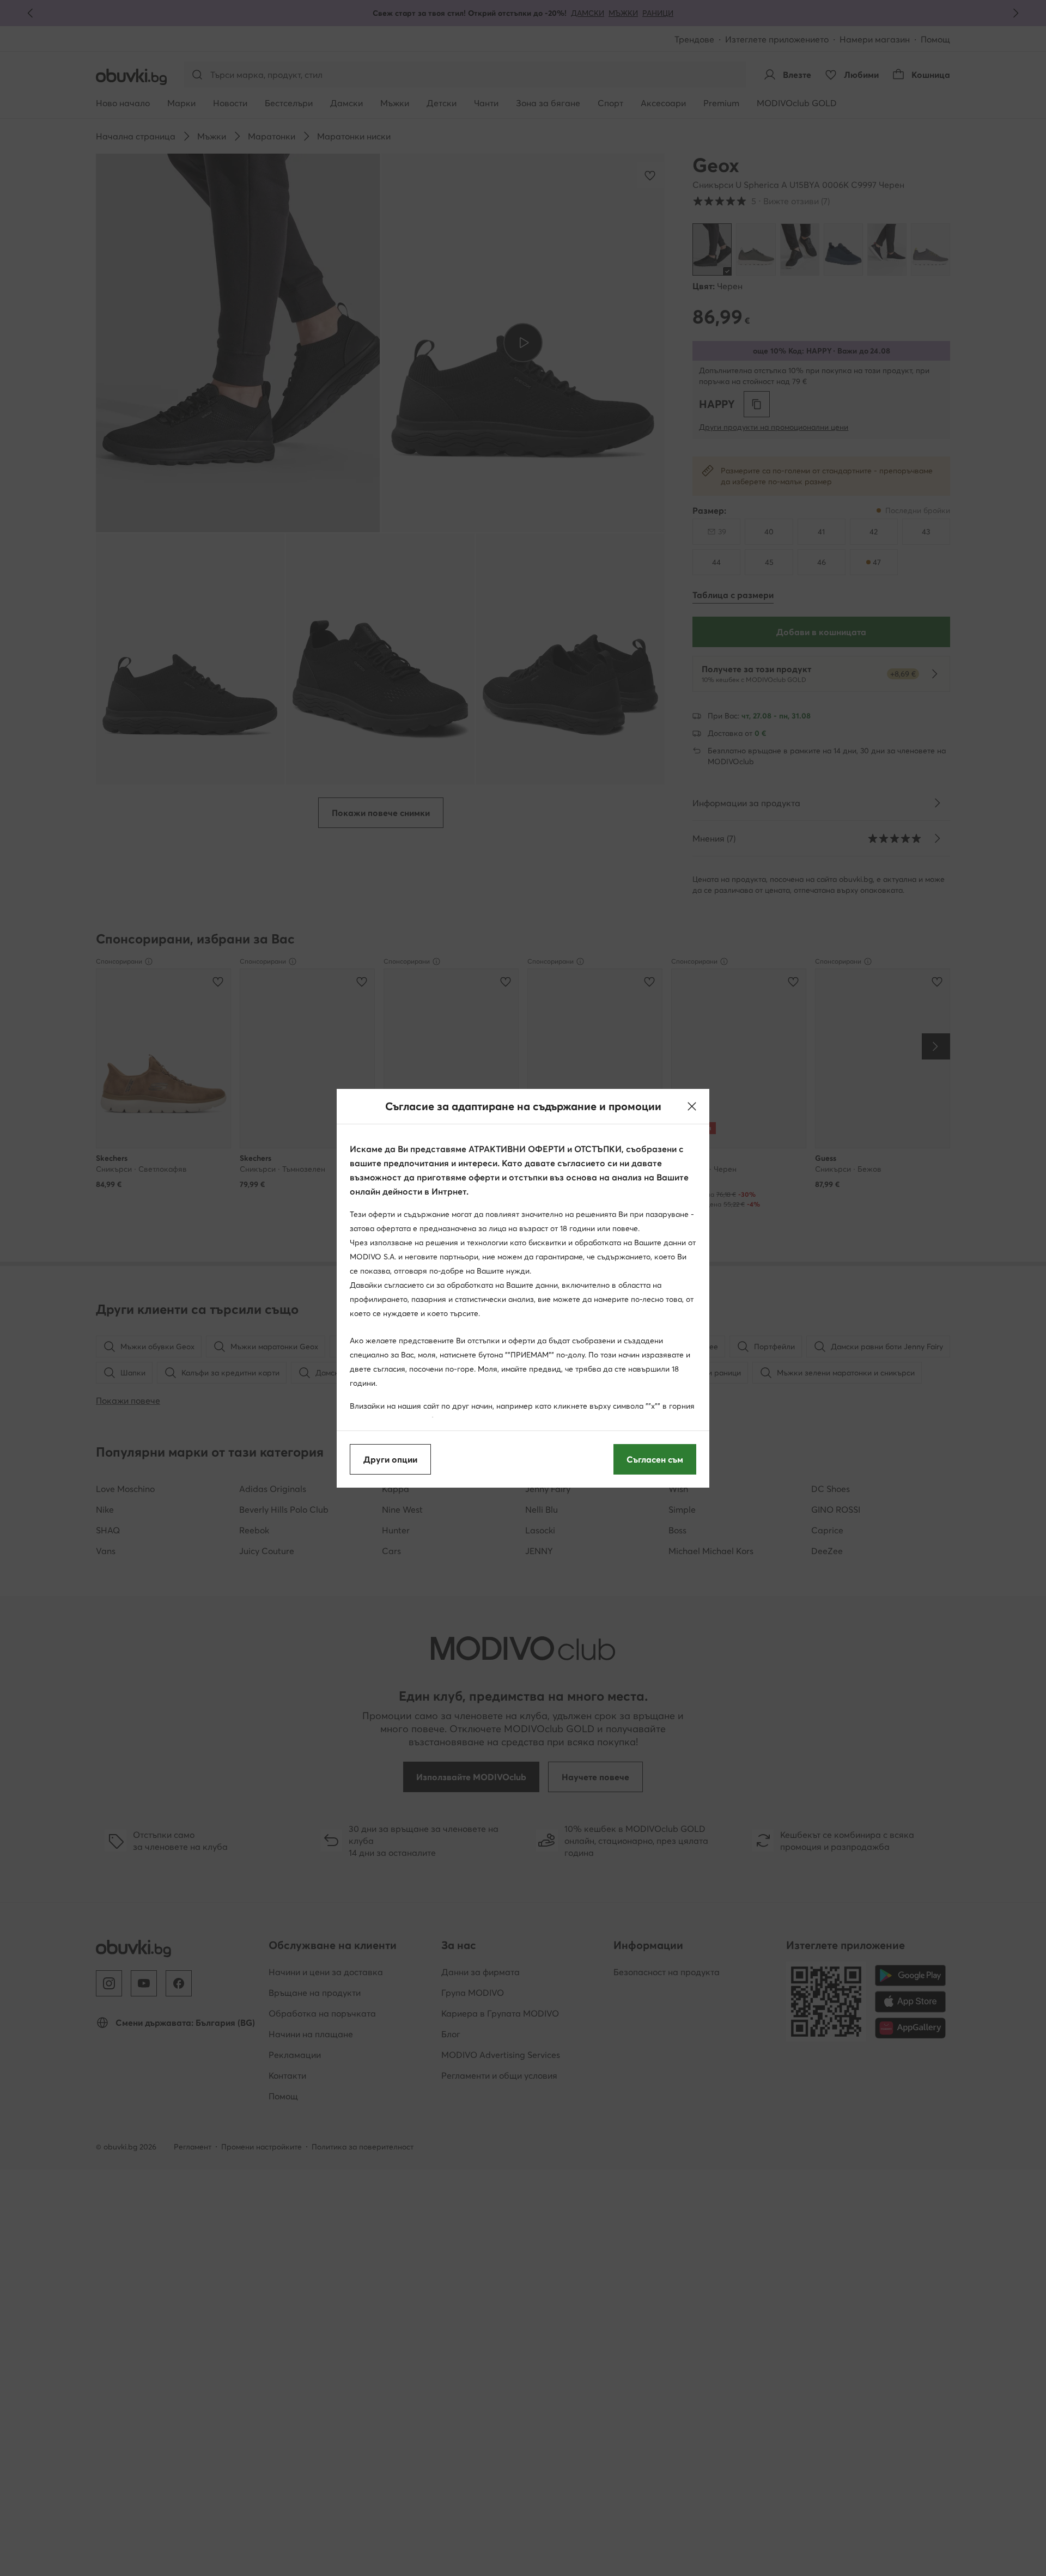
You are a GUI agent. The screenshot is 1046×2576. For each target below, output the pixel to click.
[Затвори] (692, 1106)
